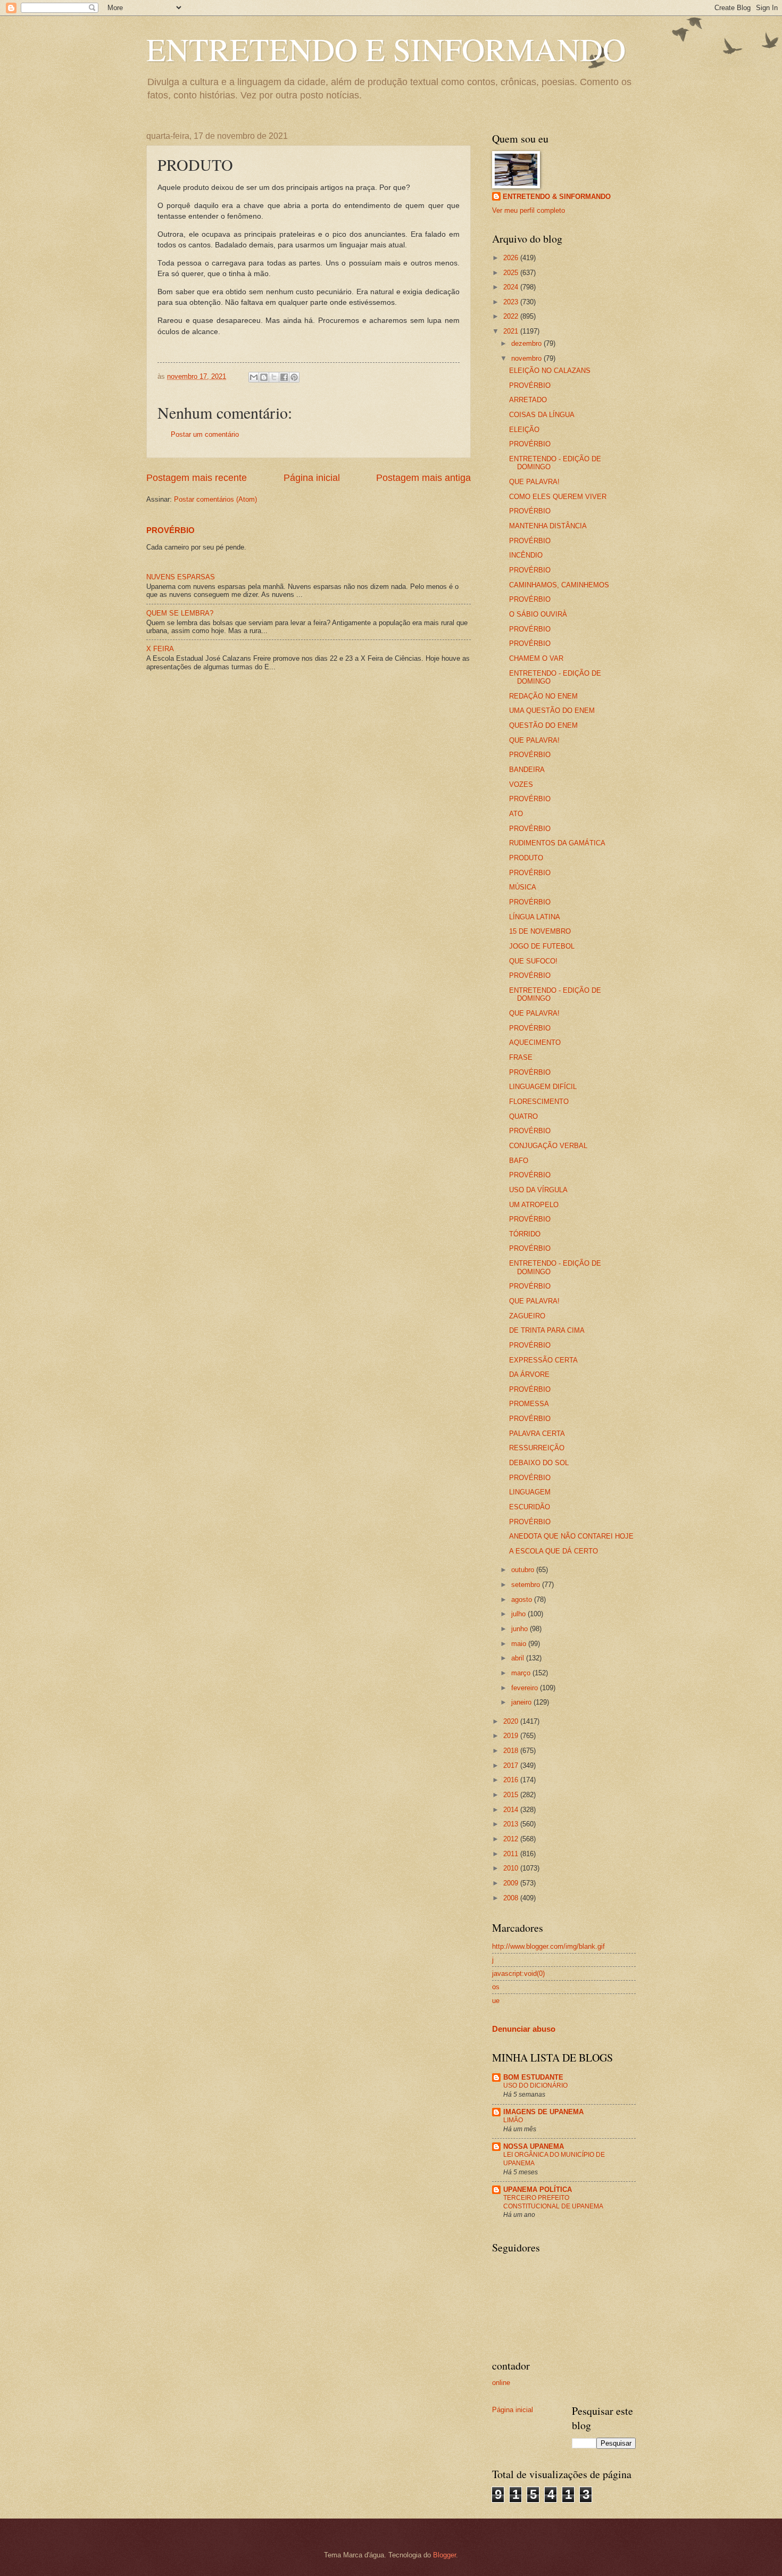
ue (496, 2001)
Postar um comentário (205, 434)
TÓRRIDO (525, 1234)
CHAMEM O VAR (536, 658)
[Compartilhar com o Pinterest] (294, 377)
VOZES (521, 784)
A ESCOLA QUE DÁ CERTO (554, 1551)
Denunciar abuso (524, 2029)
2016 (512, 1780)
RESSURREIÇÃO (537, 1448)
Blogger (444, 2555)
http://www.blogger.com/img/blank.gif (548, 1946)
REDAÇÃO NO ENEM (543, 696)
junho (521, 1629)
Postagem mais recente (197, 478)
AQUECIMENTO (535, 1042)
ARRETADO (528, 400)
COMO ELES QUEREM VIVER (558, 497)
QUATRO (523, 1116)
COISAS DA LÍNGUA (542, 415)
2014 (512, 1810)
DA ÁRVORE (529, 1374)
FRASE (521, 1057)
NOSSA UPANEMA (534, 2146)
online (501, 2383)
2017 (512, 1765)
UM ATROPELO (534, 1205)
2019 (512, 1736)
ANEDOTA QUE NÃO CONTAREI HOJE (571, 1536)
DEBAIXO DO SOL (539, 1463)
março (522, 1673)
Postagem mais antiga (423, 478)
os (496, 1987)
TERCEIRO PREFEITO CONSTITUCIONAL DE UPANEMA (553, 2202)
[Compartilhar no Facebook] (284, 377)
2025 (512, 273)
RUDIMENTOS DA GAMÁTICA (557, 843)
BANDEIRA (527, 770)
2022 (512, 316)
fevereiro (526, 1688)
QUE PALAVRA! (534, 482)
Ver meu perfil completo (529, 210)
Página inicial (312, 478)
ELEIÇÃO (524, 430)
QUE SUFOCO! (533, 961)
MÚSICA (523, 887)
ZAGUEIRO (527, 1316)
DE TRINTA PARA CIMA (547, 1330)
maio (520, 1644)
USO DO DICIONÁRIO (535, 2085)
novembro (527, 358)
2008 (512, 1898)
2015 (512, 1795)
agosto (523, 1599)
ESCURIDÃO (530, 1507)
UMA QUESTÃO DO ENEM (552, 711)
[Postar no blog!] (264, 377)
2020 (512, 1721)
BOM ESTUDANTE (533, 2077)
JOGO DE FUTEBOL (542, 946)
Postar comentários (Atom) (215, 499)
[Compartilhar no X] (274, 377)
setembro (527, 1585)
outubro (524, 1570)
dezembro (527, 343)
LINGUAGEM (530, 1492)
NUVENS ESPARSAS (181, 577)
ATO (516, 814)
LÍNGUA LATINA (535, 917)
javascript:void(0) (518, 1973)
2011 (512, 1854)
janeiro (522, 1702)
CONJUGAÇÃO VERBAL (548, 1146)
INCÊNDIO (526, 555)
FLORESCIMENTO (539, 1102)
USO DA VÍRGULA (538, 1190)
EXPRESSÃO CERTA (543, 1360)
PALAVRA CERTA (537, 1434)
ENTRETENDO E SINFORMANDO (386, 49)
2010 (512, 1868)
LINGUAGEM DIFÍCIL (543, 1087)
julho (519, 1614)
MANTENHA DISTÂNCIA (548, 526)
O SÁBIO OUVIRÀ (538, 614)
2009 (512, 1883)
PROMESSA (529, 1404)
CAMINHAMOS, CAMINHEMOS (559, 585)
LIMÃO (513, 2120)
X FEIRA (160, 649)
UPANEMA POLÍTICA (538, 2189)
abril (519, 1658)
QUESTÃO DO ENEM (543, 725)
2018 (512, 1751)
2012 (512, 1839)
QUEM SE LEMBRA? (180, 613)
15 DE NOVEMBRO (540, 931)
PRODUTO (526, 858)
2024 (512, 287)
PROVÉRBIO (170, 530)
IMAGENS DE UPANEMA (543, 2112)
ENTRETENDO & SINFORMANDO (557, 197)
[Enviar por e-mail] (254, 377)
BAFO (519, 1161)
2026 (512, 258)
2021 (512, 331)
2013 (512, 1824)
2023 (512, 302)
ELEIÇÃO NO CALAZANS (550, 371)
